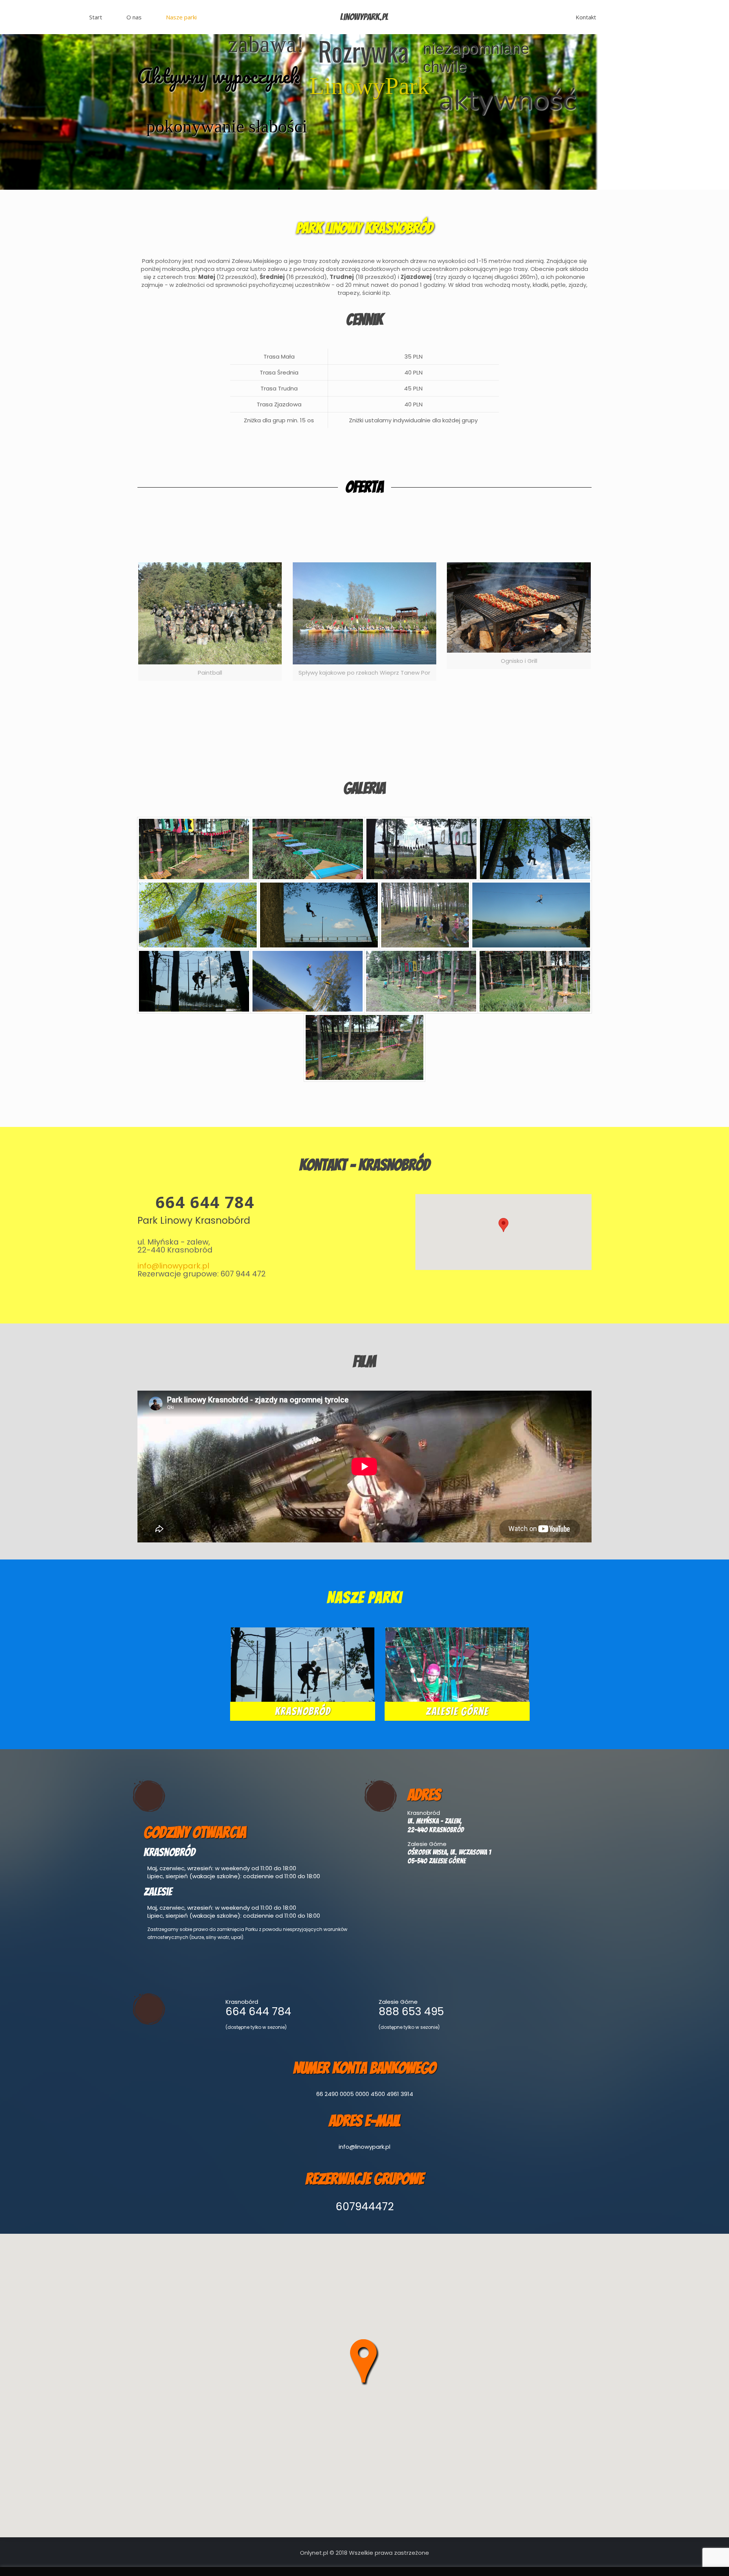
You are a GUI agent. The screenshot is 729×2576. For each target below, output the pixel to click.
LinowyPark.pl (364, 17)
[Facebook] (364, 2564)
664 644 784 (205, 1202)
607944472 (365, 2207)
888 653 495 (411, 2012)
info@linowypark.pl (173, 1266)
